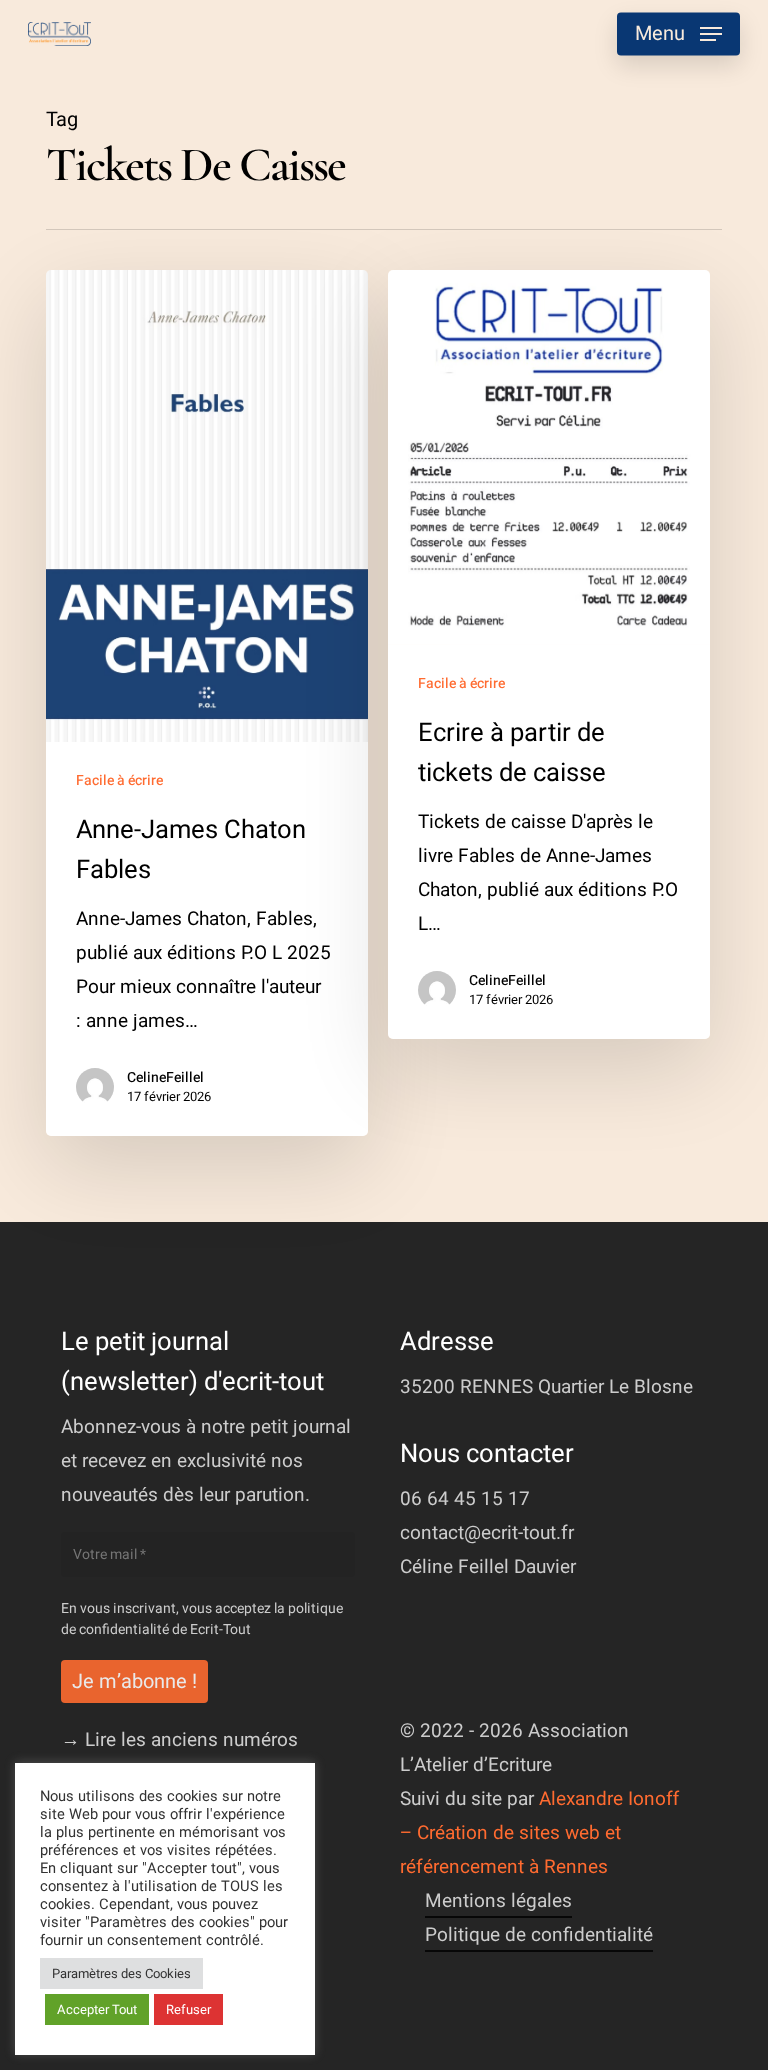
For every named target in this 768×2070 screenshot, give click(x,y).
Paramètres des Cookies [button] (121, 1973)
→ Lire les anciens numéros (179, 1740)
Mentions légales (498, 1901)
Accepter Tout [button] (97, 2009)
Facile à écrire (119, 780)
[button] (678, 34)
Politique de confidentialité (539, 1935)
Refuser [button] (188, 2009)
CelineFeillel (165, 1078)
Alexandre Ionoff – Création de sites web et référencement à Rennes (539, 1833)
